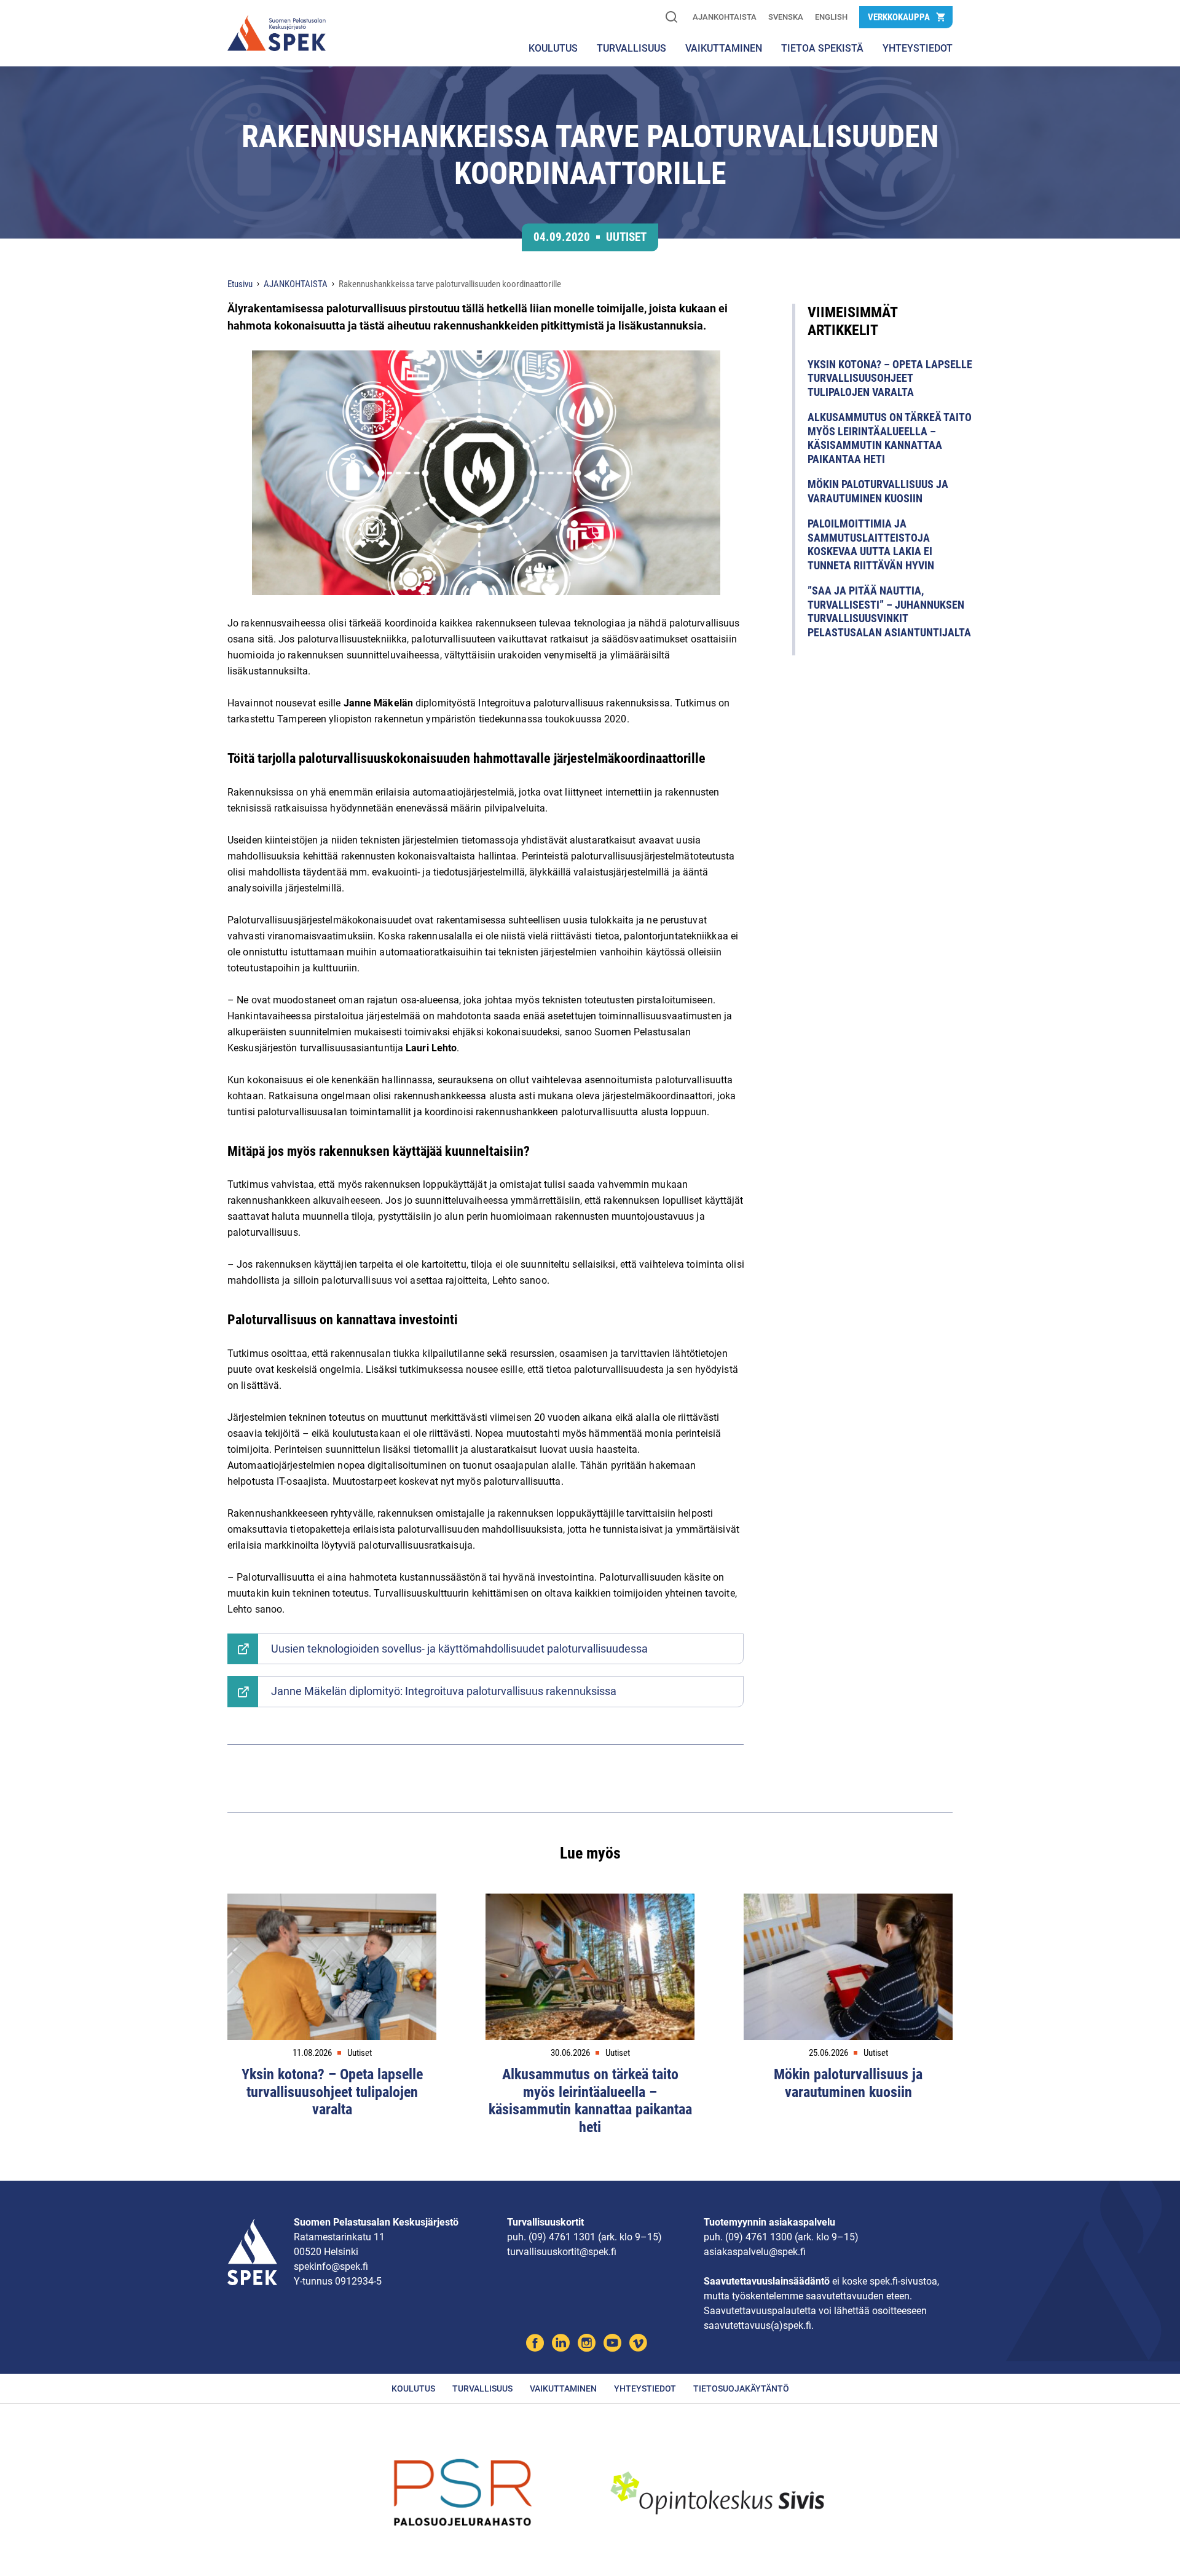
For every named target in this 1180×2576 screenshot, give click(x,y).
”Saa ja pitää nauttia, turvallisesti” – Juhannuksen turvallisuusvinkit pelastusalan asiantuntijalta (889, 611)
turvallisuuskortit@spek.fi (562, 2252)
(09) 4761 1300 (759, 2237)
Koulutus (553, 48)
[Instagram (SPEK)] (587, 2345)
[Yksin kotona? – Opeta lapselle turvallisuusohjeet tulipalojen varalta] (332, 1967)
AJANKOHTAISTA (725, 17)
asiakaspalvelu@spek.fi (755, 2252)
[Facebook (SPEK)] (535, 2345)
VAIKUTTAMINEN (724, 48)
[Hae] (671, 18)
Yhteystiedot (645, 2388)
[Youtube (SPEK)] (612, 2345)
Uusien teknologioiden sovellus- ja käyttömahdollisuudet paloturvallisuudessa (459, 1649)
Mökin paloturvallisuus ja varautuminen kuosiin (878, 491)
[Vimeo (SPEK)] (638, 2345)
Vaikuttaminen (563, 2388)
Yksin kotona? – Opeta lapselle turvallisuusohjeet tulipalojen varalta (890, 378)
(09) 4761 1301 (562, 2237)
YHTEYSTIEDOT (918, 48)
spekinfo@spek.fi (331, 2266)
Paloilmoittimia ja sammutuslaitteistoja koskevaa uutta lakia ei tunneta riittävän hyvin (871, 544)
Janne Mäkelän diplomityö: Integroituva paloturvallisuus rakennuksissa (444, 1691)
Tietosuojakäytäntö (741, 2388)
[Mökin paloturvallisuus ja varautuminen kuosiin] (848, 1967)
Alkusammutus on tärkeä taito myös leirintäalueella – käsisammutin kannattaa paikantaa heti (890, 438)
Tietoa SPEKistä (822, 48)
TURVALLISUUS (631, 48)
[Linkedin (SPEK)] (561, 2345)
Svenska (786, 17)
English (831, 17)
